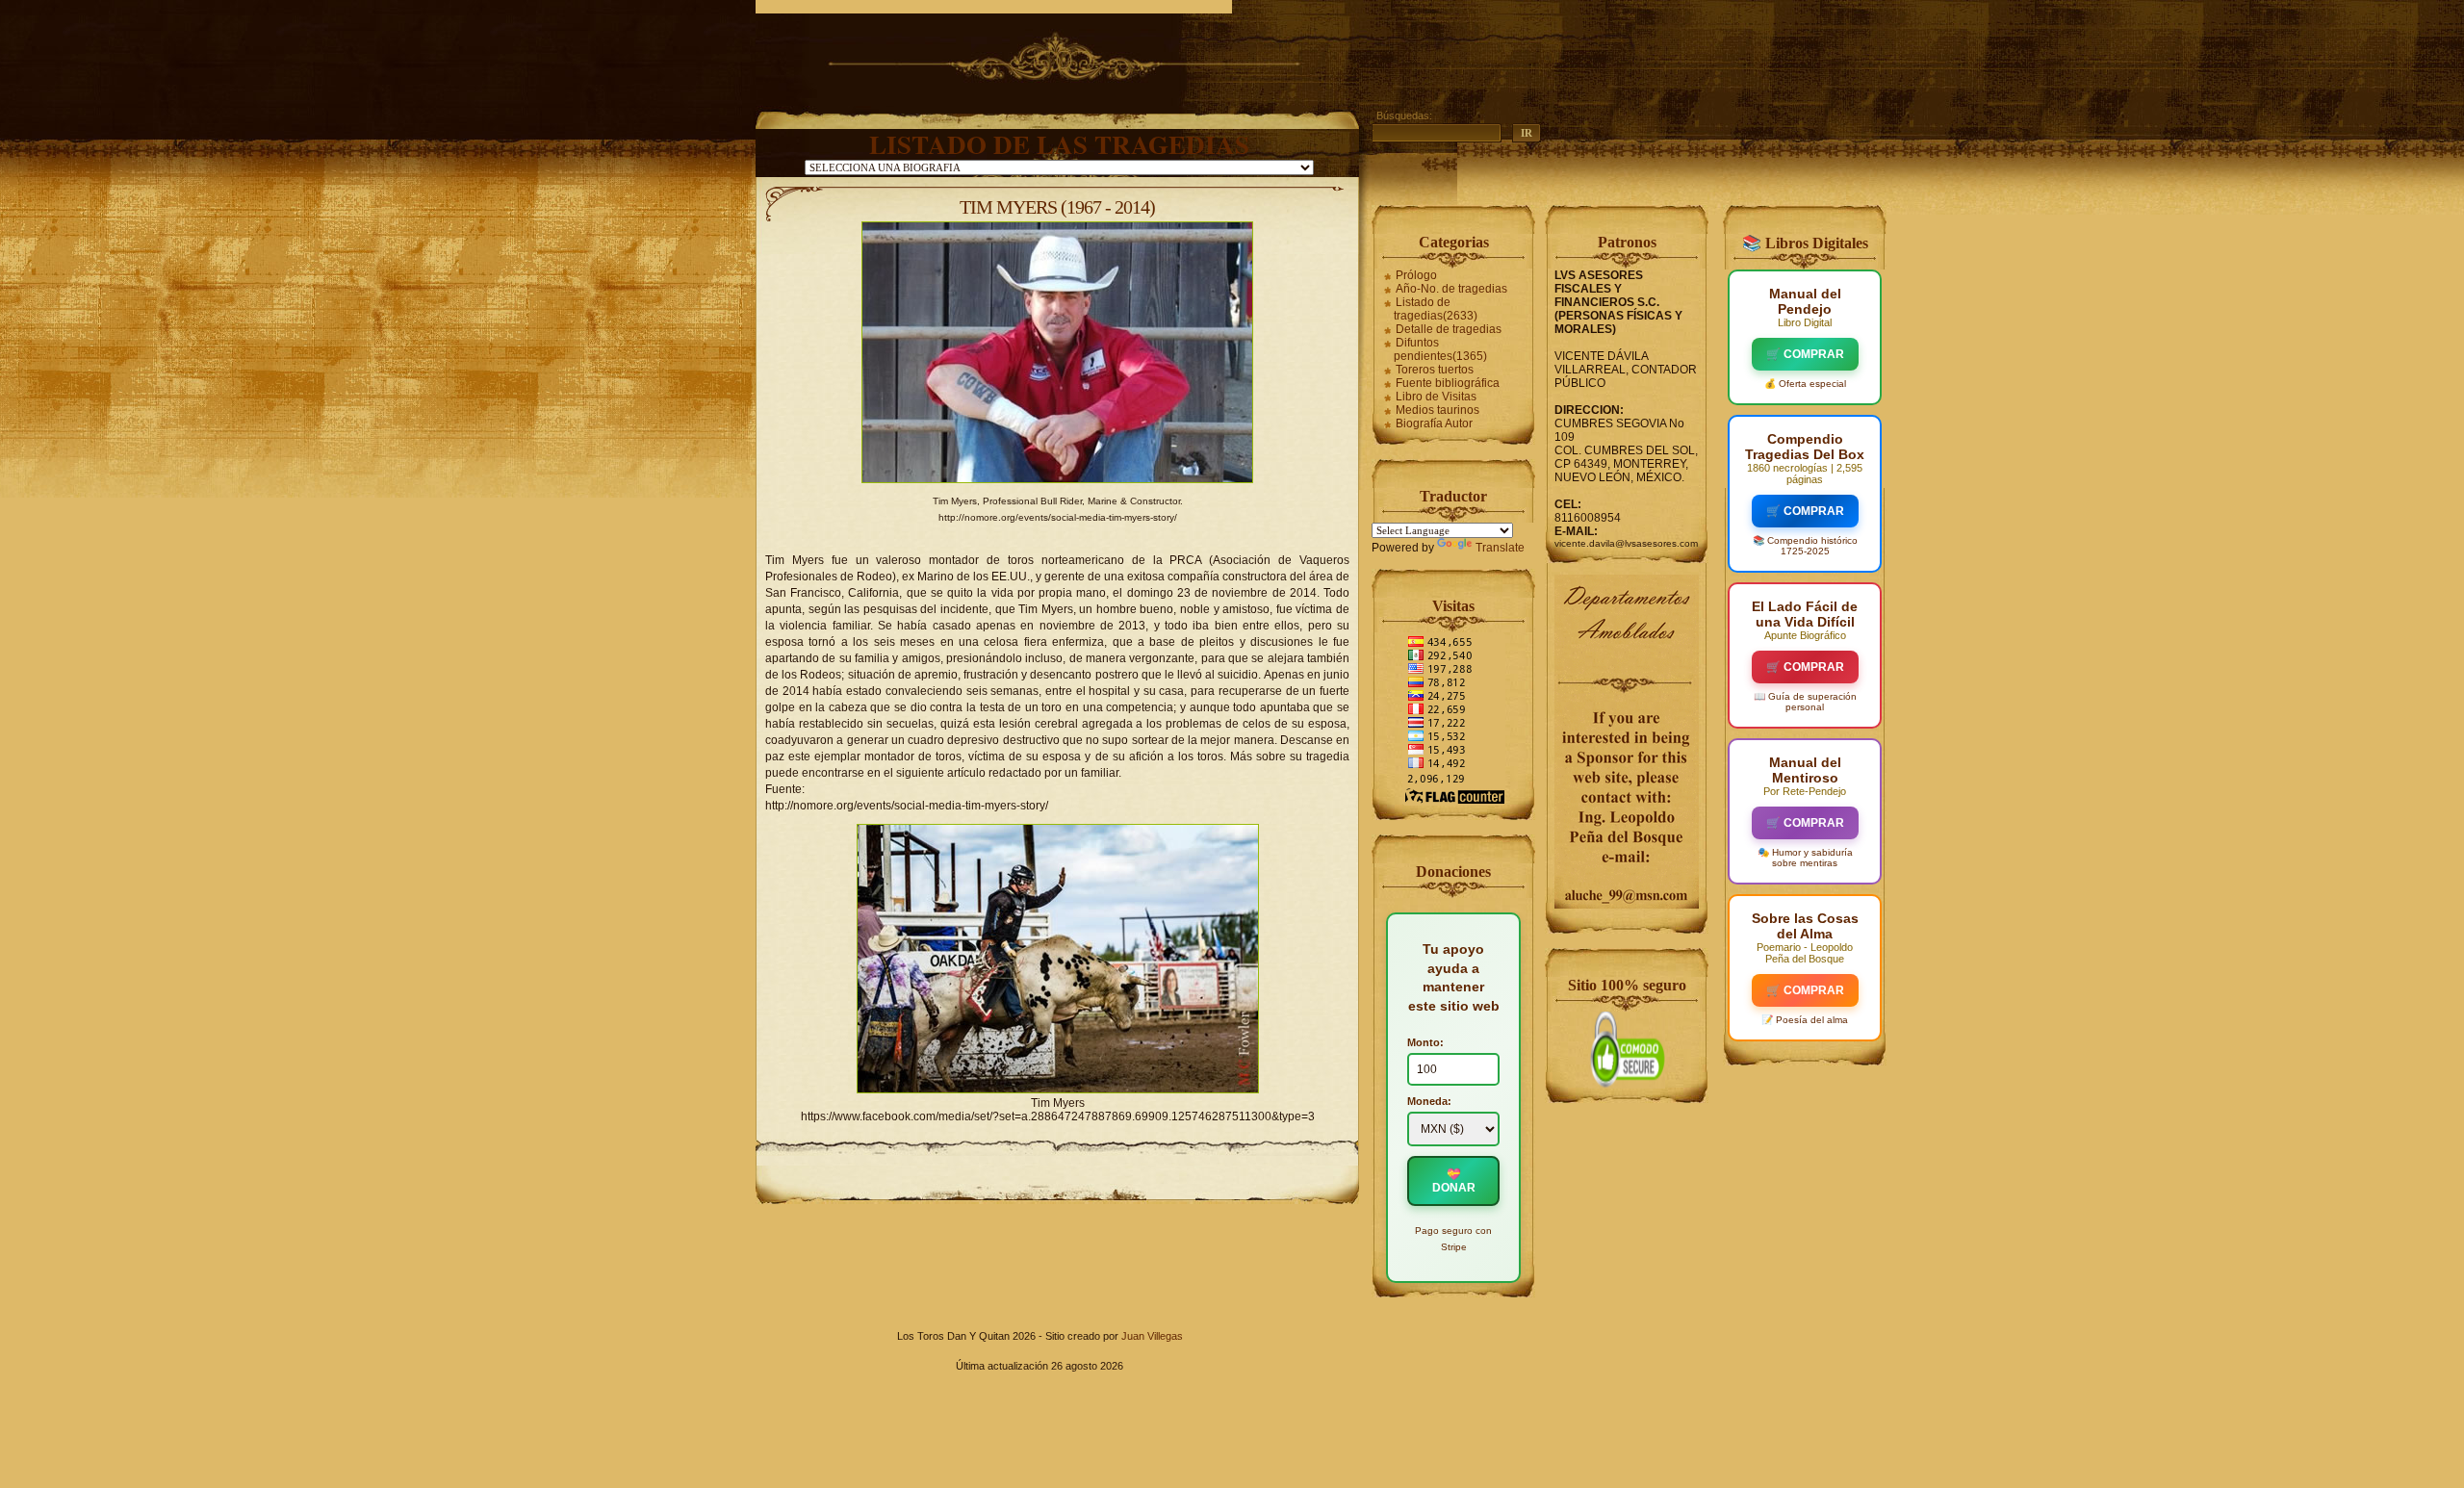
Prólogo (1416, 275)
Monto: (1425, 1042)
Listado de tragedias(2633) (1436, 309)
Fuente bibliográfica (1448, 383)
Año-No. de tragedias (1451, 289)
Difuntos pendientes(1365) (1440, 349)
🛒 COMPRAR (1805, 354)
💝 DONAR (1454, 1181)
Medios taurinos (1437, 410)
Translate (1500, 548)
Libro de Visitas (1436, 397)
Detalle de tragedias (1449, 329)
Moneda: (1429, 1101)
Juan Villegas (1152, 1336)
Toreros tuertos (1435, 370)
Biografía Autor (1434, 423)
